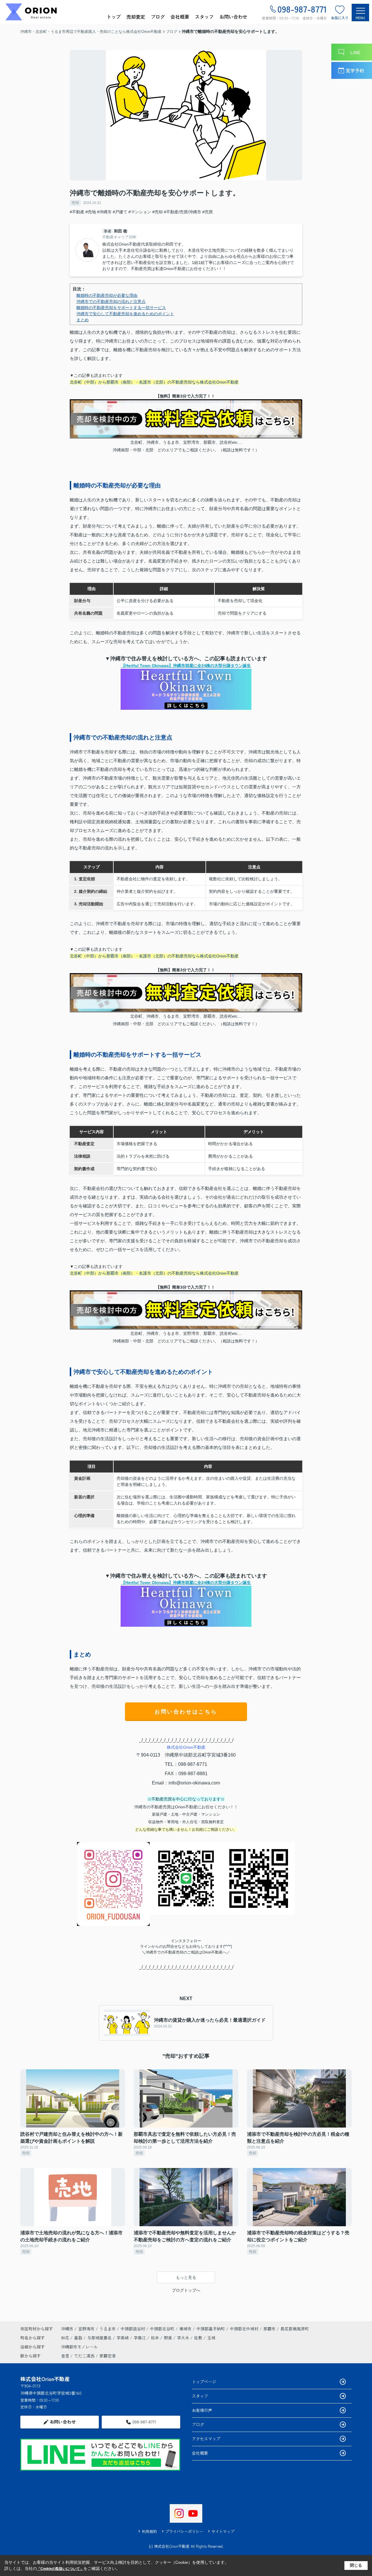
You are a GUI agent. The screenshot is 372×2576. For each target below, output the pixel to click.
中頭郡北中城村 (244, 2329)
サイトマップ (223, 2531)
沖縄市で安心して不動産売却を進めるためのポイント (125, 314)
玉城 (211, 2338)
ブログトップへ (186, 2290)
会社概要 (180, 17)
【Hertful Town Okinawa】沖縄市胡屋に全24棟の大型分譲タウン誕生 (186, 666)
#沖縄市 (104, 212)
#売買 (208, 212)
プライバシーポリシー (184, 2531)
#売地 (91, 212)
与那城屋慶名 (100, 2338)
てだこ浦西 (84, 2356)
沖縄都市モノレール (79, 2347)
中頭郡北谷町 (162, 2329)
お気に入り (340, 18)
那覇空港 (108, 2356)
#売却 (158, 212)
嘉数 (79, 2338)
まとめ (83, 320)
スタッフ (204, 17)
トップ (114, 17)
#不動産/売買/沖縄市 (183, 212)
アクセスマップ (206, 2439)
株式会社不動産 (186, 1747)
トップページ (204, 2382)
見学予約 (355, 70)
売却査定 (136, 17)
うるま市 (108, 2329)
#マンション (140, 212)
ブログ (158, 17)
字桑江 (140, 2338)
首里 (65, 2356)
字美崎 (123, 2338)
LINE (355, 52)
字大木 (184, 2338)
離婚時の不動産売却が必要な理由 (107, 295)
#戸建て (120, 212)
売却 (75, 203)
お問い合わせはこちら (186, 1712)
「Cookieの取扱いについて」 (60, 2569)
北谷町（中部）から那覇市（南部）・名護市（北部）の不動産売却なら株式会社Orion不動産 (154, 382)
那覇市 (269, 2329)
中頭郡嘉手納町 (211, 2329)
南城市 (185, 2329)
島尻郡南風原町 (295, 2329)
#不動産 (77, 212)
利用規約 (149, 2531)
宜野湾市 (86, 2329)
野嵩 (169, 2338)
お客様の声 (202, 2410)
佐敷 (199, 2338)
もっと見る (186, 2277)
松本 (155, 2338)
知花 (66, 2338)
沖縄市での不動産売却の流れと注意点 (111, 301)
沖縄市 (67, 2329)
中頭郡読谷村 (133, 2329)
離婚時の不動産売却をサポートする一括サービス (121, 308)
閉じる (356, 2565)
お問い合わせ (233, 17)
